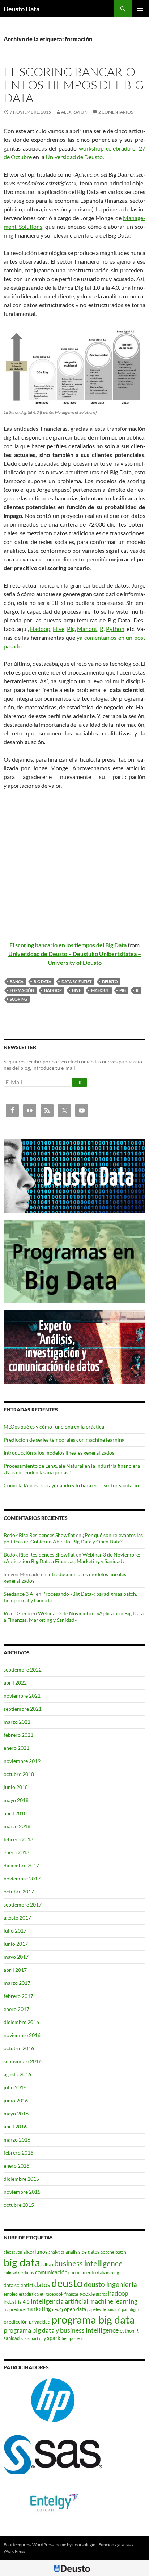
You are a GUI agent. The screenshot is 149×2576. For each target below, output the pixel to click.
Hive (59, 629)
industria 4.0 (17, 2302)
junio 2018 (16, 1787)
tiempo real (72, 2338)
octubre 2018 (19, 1774)
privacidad (40, 2322)
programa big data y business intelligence (61, 2330)
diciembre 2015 (21, 2179)
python (127, 2331)
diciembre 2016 (21, 2022)
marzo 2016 (17, 2140)
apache (107, 2252)
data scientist (77, 982)
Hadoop (40, 629)
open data (75, 2309)
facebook (54, 2294)
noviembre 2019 (22, 1761)
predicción (16, 2322)
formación (22, 990)
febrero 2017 (18, 1996)
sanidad (12, 2338)
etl (42, 2294)
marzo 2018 (17, 1826)
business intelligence (88, 2263)
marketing (39, 2309)
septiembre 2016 (23, 2061)
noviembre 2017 (22, 1878)
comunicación (51, 2272)
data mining (108, 2273)
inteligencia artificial (59, 2301)
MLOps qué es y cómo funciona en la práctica (54, 1427)
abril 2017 (15, 1970)
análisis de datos (82, 2252)
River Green (17, 1613)
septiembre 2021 (23, 1709)
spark (54, 2338)
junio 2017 (16, 1944)
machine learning (113, 2301)
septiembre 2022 (23, 1670)
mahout (100, 990)
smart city (37, 2338)
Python (115, 629)
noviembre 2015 (22, 2192)
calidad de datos (19, 2273)
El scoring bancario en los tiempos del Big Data (74, 85)
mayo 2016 (16, 2113)
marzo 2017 (17, 1983)
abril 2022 (15, 1683)
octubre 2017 (19, 1891)
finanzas (72, 2294)
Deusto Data (22, 9)
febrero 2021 (18, 1735)
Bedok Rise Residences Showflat (39, 1535)
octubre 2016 (19, 2048)
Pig (71, 629)
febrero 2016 (18, 2153)
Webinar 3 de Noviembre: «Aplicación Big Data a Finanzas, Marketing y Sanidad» (72, 1558)
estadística (29, 2294)
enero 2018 (16, 1852)
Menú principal (140, 9)
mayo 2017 (16, 1957)
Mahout (87, 629)
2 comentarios (116, 112)
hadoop (53, 990)
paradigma (131, 2309)
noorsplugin (84, 2545)
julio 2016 (15, 2087)
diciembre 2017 (21, 1865)
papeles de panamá (104, 2309)
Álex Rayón (74, 112)
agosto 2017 (17, 1918)
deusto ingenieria (110, 2284)
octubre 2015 (19, 2205)
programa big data (93, 2319)
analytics (56, 2252)
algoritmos (35, 2252)
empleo (11, 2294)
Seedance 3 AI (19, 1594)
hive (76, 990)
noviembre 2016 (22, 2035)
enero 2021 (16, 1748)
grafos (101, 2294)
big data (42, 982)
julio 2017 (15, 1931)
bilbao (47, 2265)
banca (17, 982)
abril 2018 (15, 1813)
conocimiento (82, 2272)
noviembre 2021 (22, 1696)
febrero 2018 (18, 1839)
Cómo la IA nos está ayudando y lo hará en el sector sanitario (71, 1485)
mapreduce (14, 2309)
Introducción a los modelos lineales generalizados (59, 1453)
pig (123, 990)
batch (121, 2252)
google (87, 2294)
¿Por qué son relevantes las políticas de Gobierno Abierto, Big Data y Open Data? (73, 1538)
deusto (110, 982)
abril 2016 (15, 2126)
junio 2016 (16, 2100)
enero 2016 (16, 2166)
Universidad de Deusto (74, 157)
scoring (18, 999)
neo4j (58, 2309)
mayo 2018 (16, 1800)
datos (42, 2284)
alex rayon (13, 2252)
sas (24, 2338)
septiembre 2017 (23, 1905)
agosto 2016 (17, 2074)
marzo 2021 (17, 1722)
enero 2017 (16, 2009)
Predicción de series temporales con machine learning (64, 1440)
